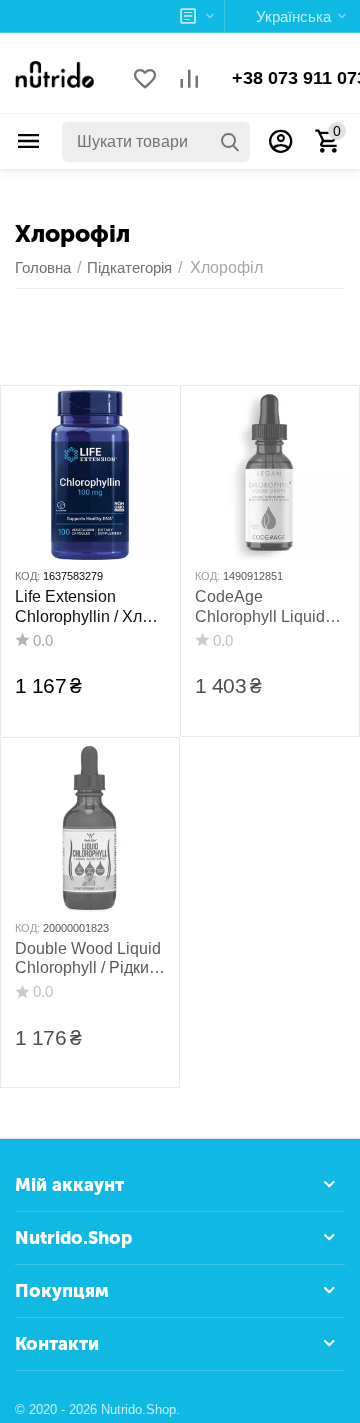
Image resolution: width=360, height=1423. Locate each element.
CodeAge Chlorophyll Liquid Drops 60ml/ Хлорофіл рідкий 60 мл (266, 606)
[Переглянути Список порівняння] (189, 80)
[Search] (230, 142)
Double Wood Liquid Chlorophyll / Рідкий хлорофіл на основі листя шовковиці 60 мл (88, 958)
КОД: (27, 576)
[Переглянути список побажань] (145, 80)
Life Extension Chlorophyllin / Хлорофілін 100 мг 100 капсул (85, 606)
